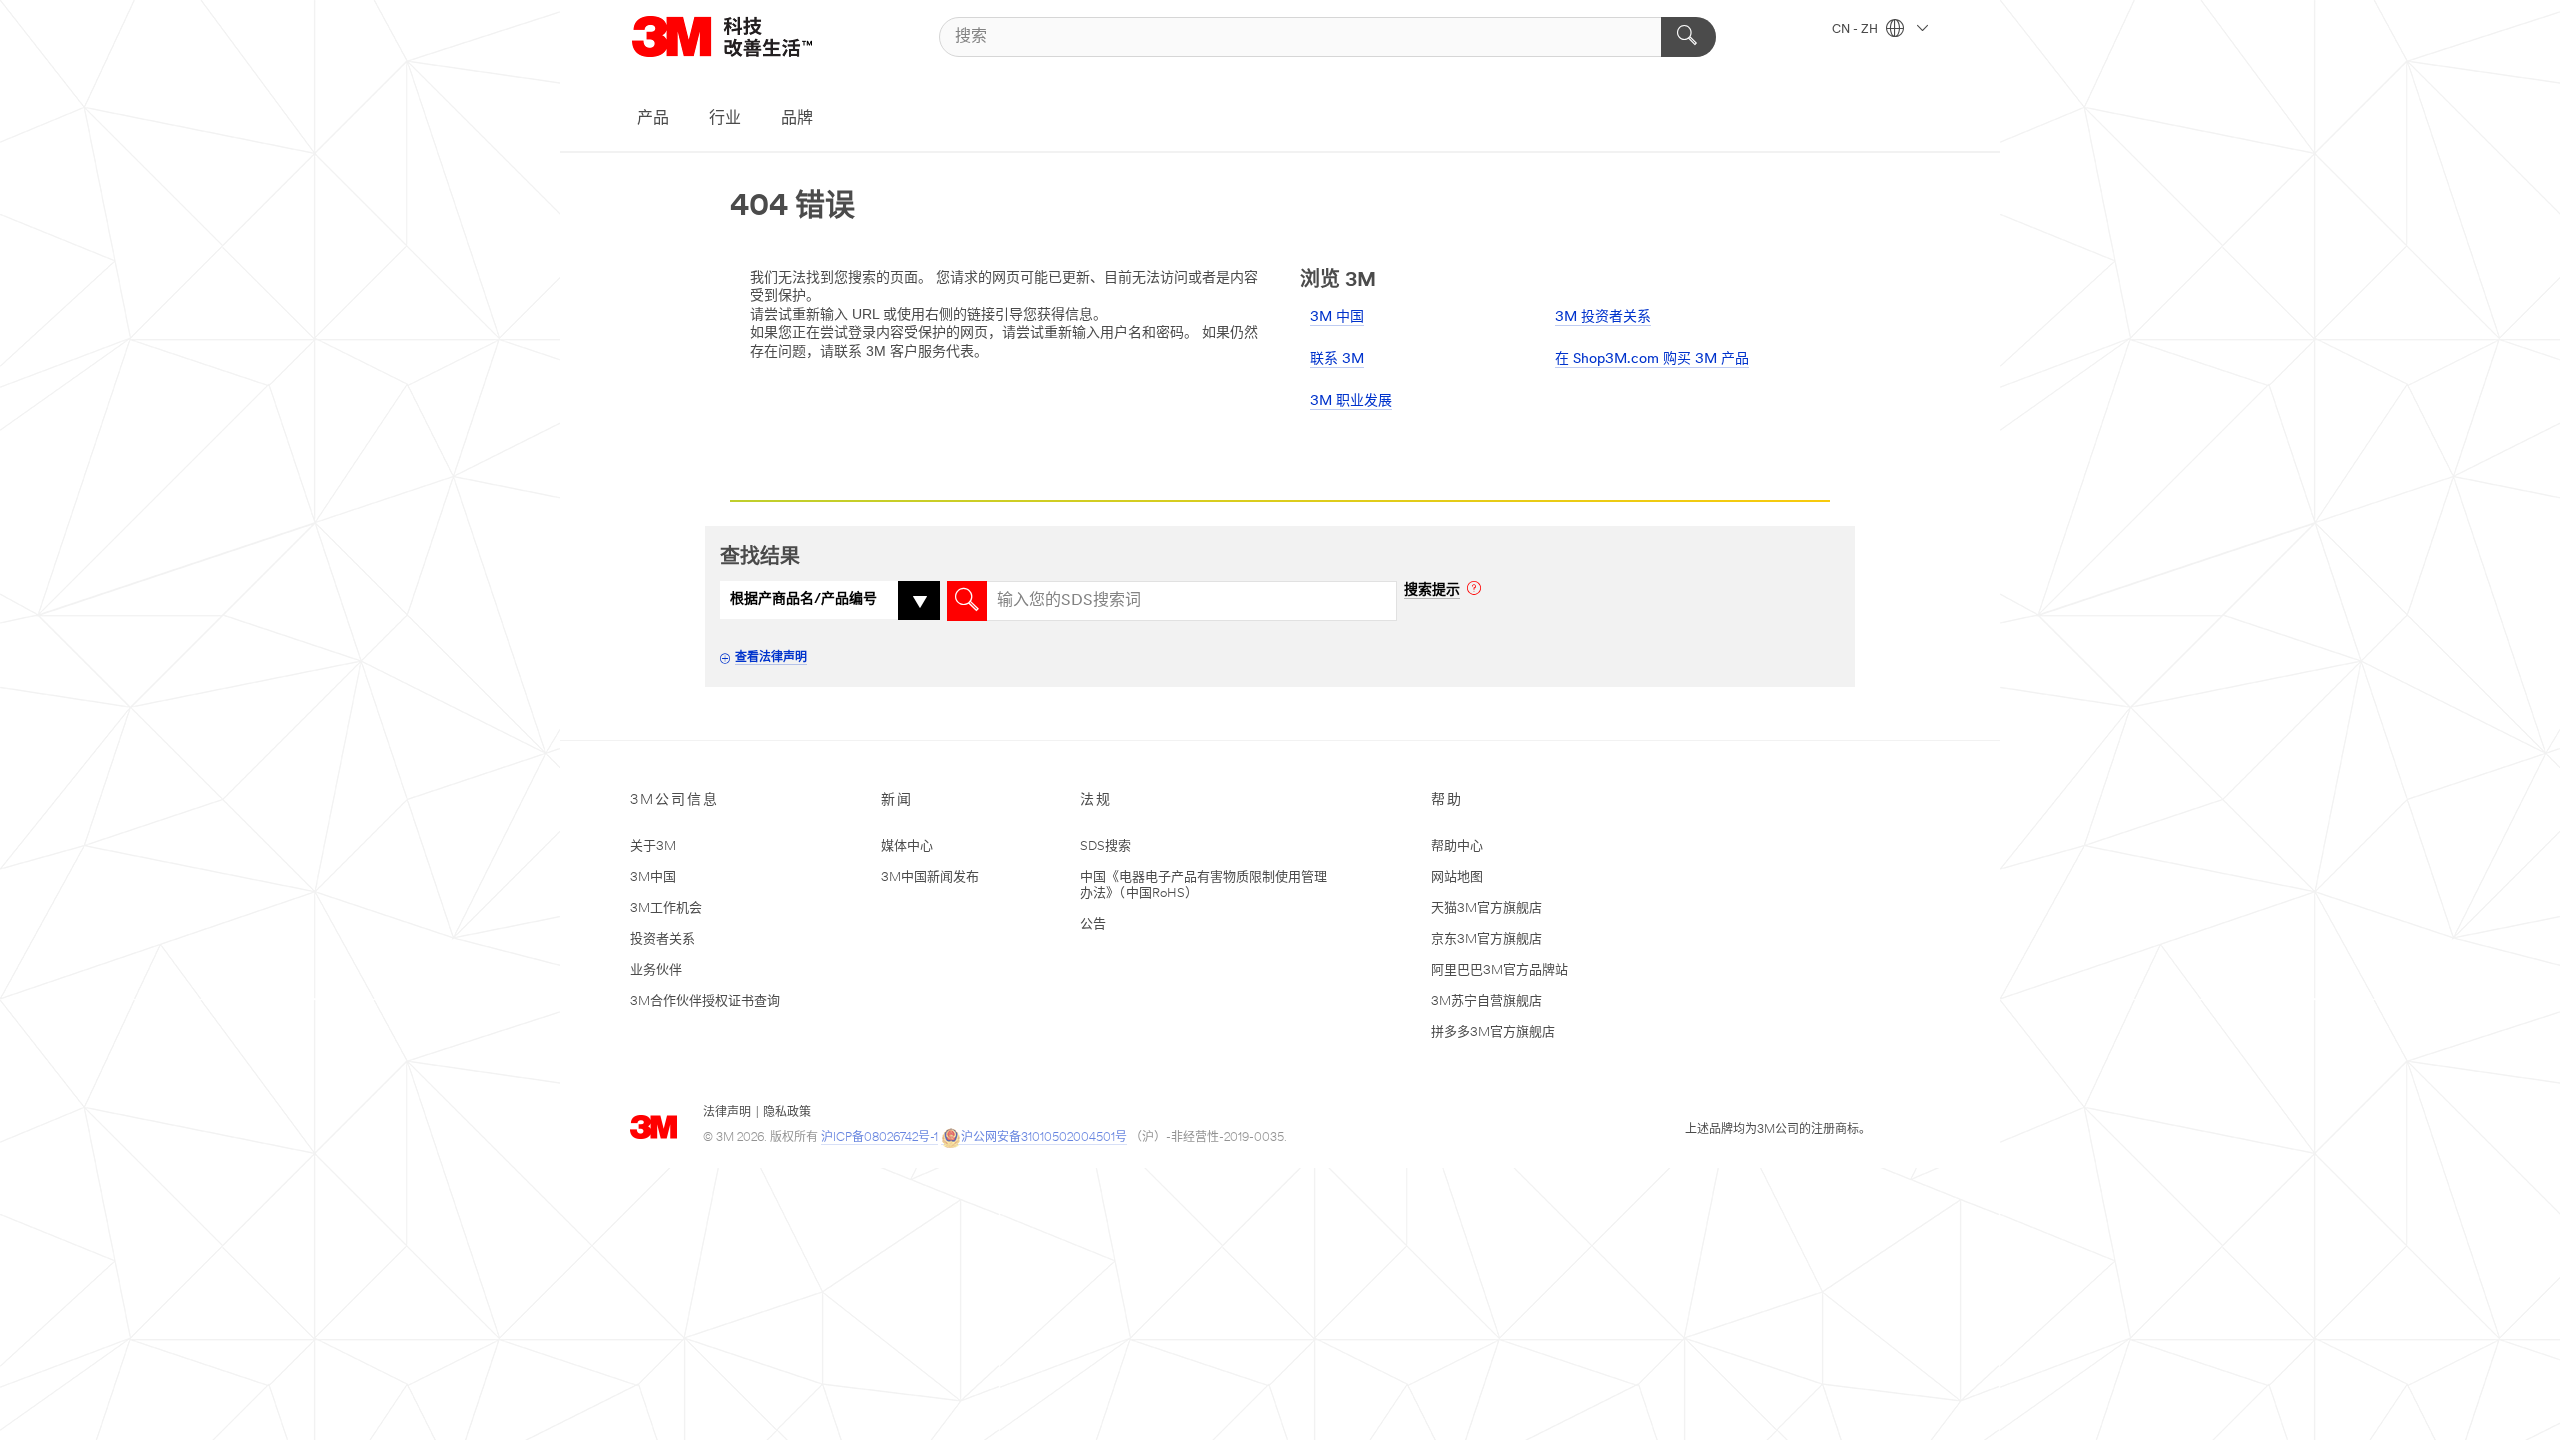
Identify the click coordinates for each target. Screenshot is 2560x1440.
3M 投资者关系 (1603, 317)
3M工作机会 (666, 908)
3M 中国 (1337, 317)
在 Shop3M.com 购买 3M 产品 (1652, 359)
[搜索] (1688, 37)
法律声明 (727, 1113)
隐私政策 (787, 1113)
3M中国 (653, 877)
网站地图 (1457, 877)
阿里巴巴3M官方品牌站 (1499, 970)
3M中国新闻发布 (930, 877)
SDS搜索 (1105, 846)
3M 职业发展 (1351, 401)
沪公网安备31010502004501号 (1044, 1138)
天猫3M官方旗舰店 (1486, 908)
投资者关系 (662, 939)
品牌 (797, 119)
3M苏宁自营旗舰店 (1486, 1001)
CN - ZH (1856, 30)
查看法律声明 (771, 658)
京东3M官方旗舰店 (1486, 939)
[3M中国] (747, 36)
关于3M (653, 846)
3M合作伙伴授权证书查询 (705, 1001)
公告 (1093, 924)
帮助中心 (1457, 846)
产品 (653, 119)
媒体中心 (907, 846)
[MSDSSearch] (967, 601)
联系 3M (1337, 359)
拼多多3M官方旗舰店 (1493, 1032)
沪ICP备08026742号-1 (879, 1138)
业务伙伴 (656, 970)
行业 (725, 119)
